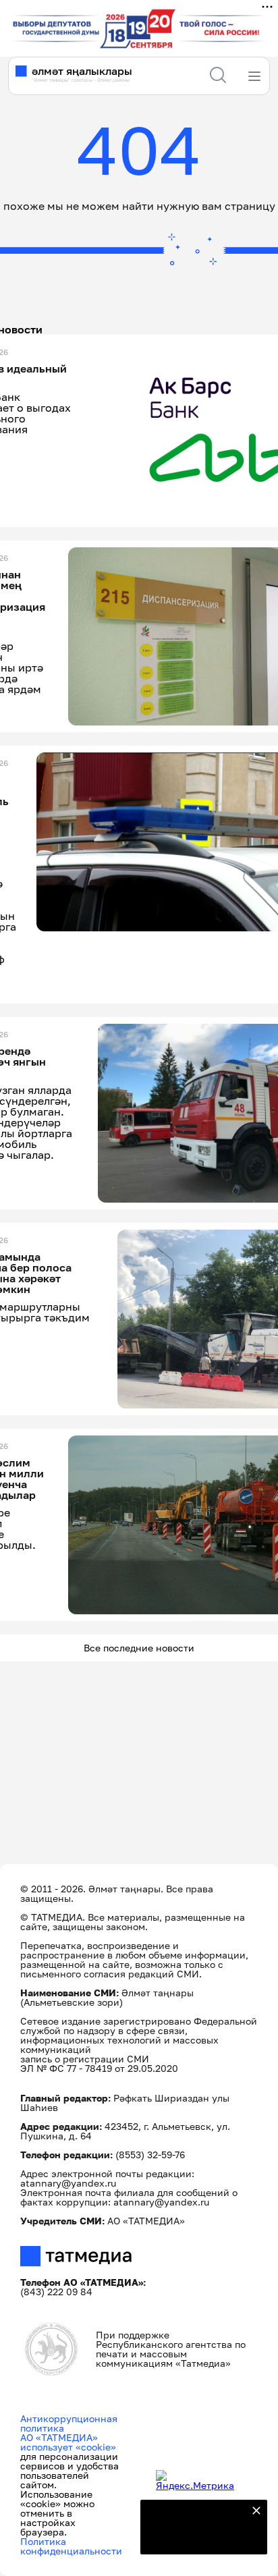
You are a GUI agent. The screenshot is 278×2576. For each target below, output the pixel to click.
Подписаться (196, 2536)
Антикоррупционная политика (69, 2423)
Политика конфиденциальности (71, 2546)
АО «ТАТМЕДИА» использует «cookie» (68, 2442)
